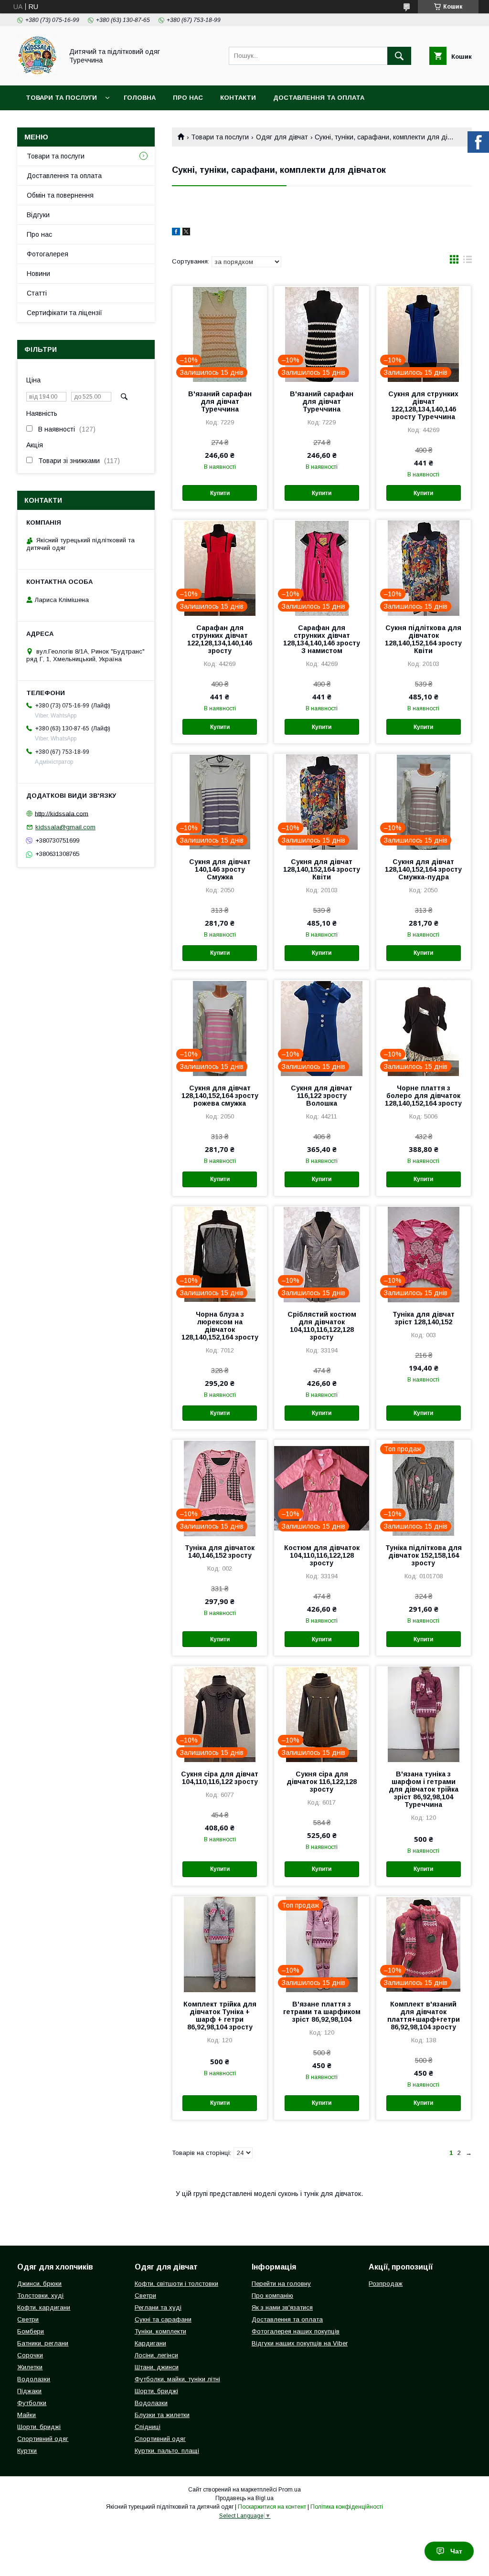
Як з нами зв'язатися (282, 2307)
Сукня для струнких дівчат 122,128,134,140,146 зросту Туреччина (423, 405)
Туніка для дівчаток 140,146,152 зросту (220, 1552)
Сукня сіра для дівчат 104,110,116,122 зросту (220, 1778)
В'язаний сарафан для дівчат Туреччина (220, 401)
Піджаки (29, 2391)
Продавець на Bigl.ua (244, 2498)
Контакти (238, 98)
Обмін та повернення (60, 195)
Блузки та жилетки (162, 2415)
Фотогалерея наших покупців (296, 2331)
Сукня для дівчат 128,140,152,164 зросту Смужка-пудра (423, 869)
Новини (38, 274)
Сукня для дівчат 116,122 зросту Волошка (322, 1096)
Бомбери (31, 2331)
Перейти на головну (281, 2284)
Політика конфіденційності (347, 2507)
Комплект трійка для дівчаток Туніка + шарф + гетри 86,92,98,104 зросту (220, 2016)
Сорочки (30, 2355)
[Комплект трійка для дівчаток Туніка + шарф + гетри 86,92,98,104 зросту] (220, 1944)
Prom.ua (290, 2490)
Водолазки (34, 2379)
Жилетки (30, 2367)
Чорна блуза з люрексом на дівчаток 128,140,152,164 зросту (220, 1326)
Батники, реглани (43, 2343)
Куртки (27, 2451)
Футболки (32, 2403)
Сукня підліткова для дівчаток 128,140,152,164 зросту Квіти (423, 639)
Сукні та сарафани (163, 2319)
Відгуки (38, 215)
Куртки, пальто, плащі (167, 2451)
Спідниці (148, 2427)
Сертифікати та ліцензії (64, 313)
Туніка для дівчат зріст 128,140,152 (424, 1318)
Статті (37, 293)
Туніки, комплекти (160, 2331)
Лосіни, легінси (156, 2355)
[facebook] (176, 233)
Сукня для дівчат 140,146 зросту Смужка (220, 869)
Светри (28, 2319)
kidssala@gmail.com (65, 827)
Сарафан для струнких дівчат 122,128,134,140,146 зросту (220, 639)
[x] (186, 233)
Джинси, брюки (39, 2284)
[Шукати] (399, 56)
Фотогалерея (48, 254)
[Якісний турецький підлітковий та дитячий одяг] (37, 73)
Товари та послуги (61, 98)
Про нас (188, 98)
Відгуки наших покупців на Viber (300, 2343)
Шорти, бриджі (39, 2427)
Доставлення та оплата (319, 98)
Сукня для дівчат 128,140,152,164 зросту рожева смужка (220, 1096)
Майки (27, 2415)
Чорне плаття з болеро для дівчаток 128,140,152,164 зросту (423, 1096)
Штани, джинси (157, 2367)
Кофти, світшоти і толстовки (176, 2284)
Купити (220, 493)
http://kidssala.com (62, 813)
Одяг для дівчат (282, 137)
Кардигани (150, 2343)
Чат (456, 2551)
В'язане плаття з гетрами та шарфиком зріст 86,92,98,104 (322, 2012)
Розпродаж (386, 2284)
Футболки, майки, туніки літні (177, 2379)
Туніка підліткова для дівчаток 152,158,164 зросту (424, 1555)
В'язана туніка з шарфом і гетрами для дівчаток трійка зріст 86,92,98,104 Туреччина (424, 1789)
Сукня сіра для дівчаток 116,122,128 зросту (322, 1782)
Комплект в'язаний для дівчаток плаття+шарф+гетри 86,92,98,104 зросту (424, 2016)
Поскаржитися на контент (272, 2507)
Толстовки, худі (40, 2296)
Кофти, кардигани (44, 2307)
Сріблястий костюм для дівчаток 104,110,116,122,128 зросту (322, 1326)
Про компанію (272, 2296)
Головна (140, 98)
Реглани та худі (158, 2307)
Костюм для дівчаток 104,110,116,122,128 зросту (322, 1555)
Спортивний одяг (43, 2439)
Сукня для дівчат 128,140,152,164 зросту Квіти (322, 869)
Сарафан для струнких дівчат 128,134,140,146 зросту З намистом (322, 639)
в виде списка (468, 262)
